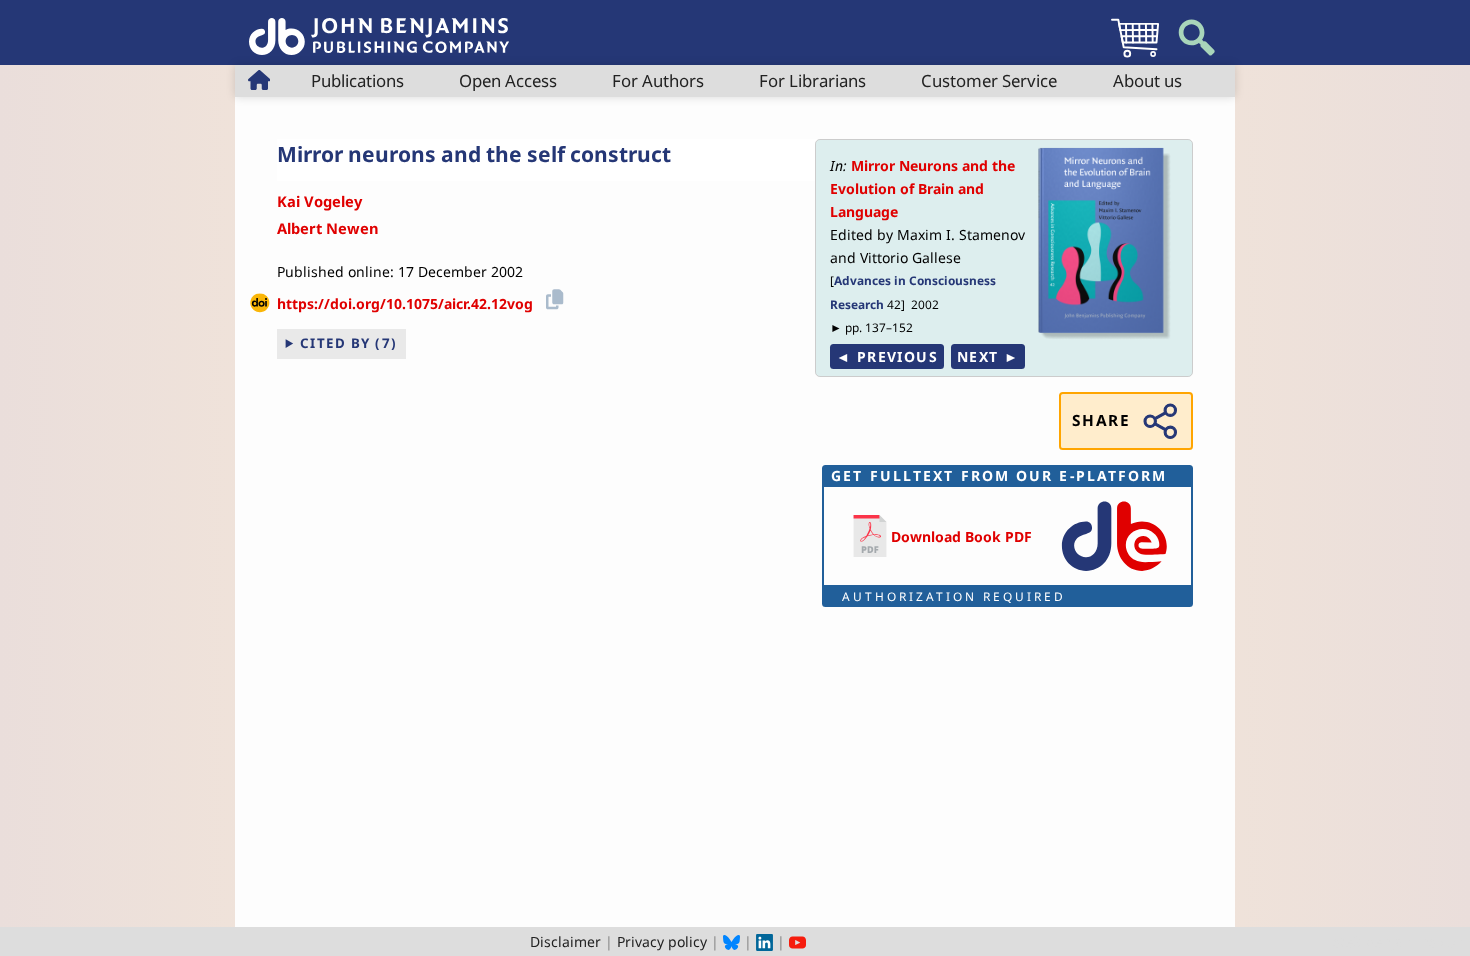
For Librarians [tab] (812, 80)
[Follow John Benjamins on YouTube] (797, 941)
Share (1101, 420)
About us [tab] (1147, 80)
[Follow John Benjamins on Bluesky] (731, 941)
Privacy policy (662, 941)
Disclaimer (565, 941)
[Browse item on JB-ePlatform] (1114, 572)
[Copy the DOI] (551, 296)
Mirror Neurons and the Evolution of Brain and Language (922, 188)
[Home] (379, 25)
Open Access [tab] (508, 80)
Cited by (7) (349, 343)
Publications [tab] (357, 80)
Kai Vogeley (319, 201)
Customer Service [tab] (989, 80)
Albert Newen (328, 228)
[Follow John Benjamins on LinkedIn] (764, 941)
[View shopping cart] (1135, 56)
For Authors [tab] (658, 80)
